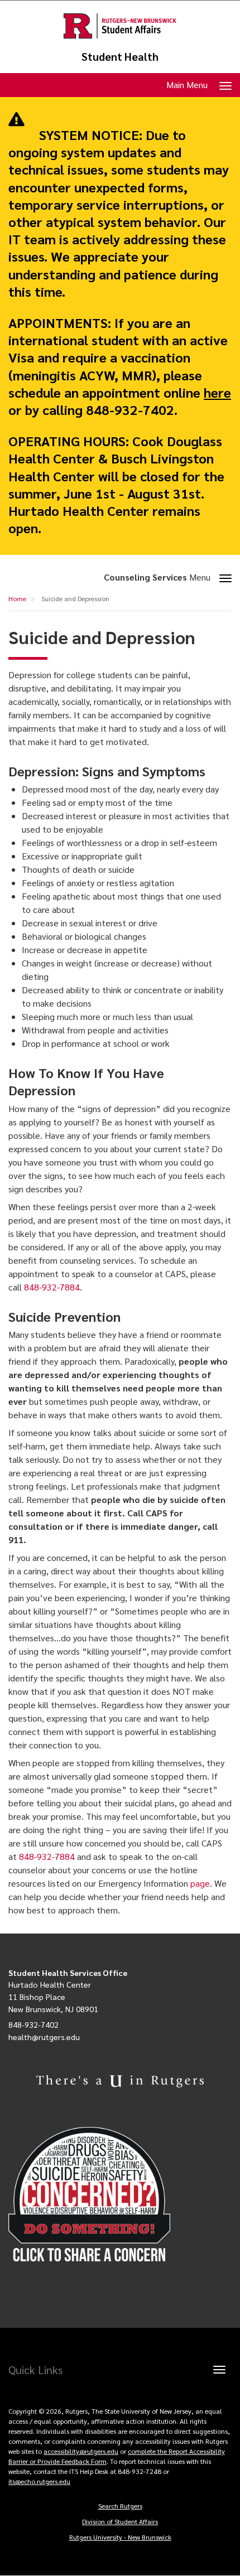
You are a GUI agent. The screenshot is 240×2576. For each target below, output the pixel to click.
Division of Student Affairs (120, 2521)
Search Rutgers (120, 2506)
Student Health (120, 57)
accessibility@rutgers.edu (81, 2451)
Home (17, 598)
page (200, 1883)
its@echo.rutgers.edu (39, 2481)
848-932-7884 (52, 1287)
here (217, 392)
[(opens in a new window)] (120, 2195)
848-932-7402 (33, 2024)
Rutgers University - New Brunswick (120, 2537)
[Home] (120, 26)
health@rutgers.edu (44, 2037)
